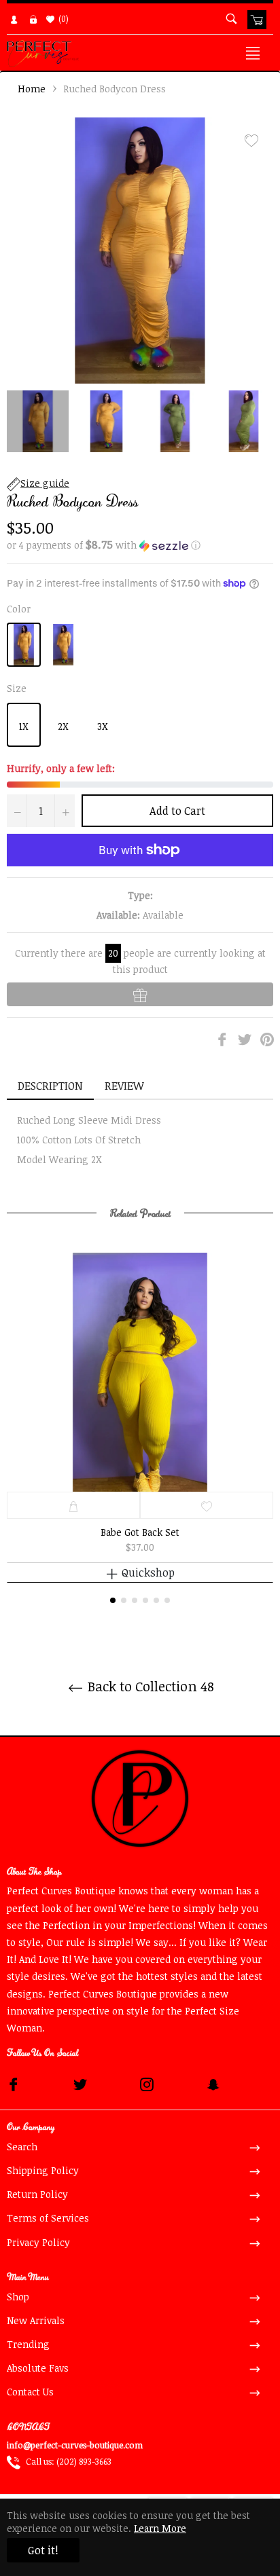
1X (24, 726)
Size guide (45, 483)
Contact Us (30, 2392)
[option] (140, 1428)
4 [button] (145, 1600)
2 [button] (124, 1600)
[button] (140, 545)
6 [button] (167, 1600)
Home (32, 89)
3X (103, 726)
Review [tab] (126, 1086)
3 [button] (135, 1600)
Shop (18, 2297)
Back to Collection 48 (149, 1686)
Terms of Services (48, 2218)
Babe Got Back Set (140, 1532)
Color (19, 609)
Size (17, 688)
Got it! (43, 2550)
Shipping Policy (43, 2170)
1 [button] (113, 1600)
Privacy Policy (38, 2242)
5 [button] (156, 1600)
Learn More (160, 2528)
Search (22, 2147)
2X (63, 726)
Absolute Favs (38, 2368)
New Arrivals (36, 2320)
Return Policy (37, 2194)
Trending (28, 2344)
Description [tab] (50, 1086)
